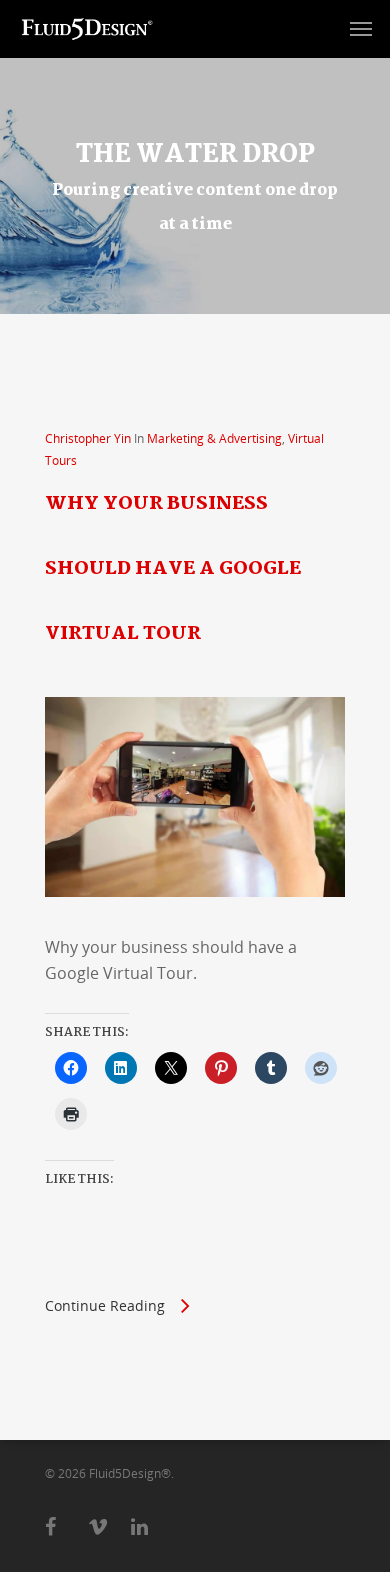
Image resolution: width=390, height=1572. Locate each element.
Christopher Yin (88, 438)
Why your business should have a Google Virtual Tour (173, 569)
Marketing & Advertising (214, 438)
